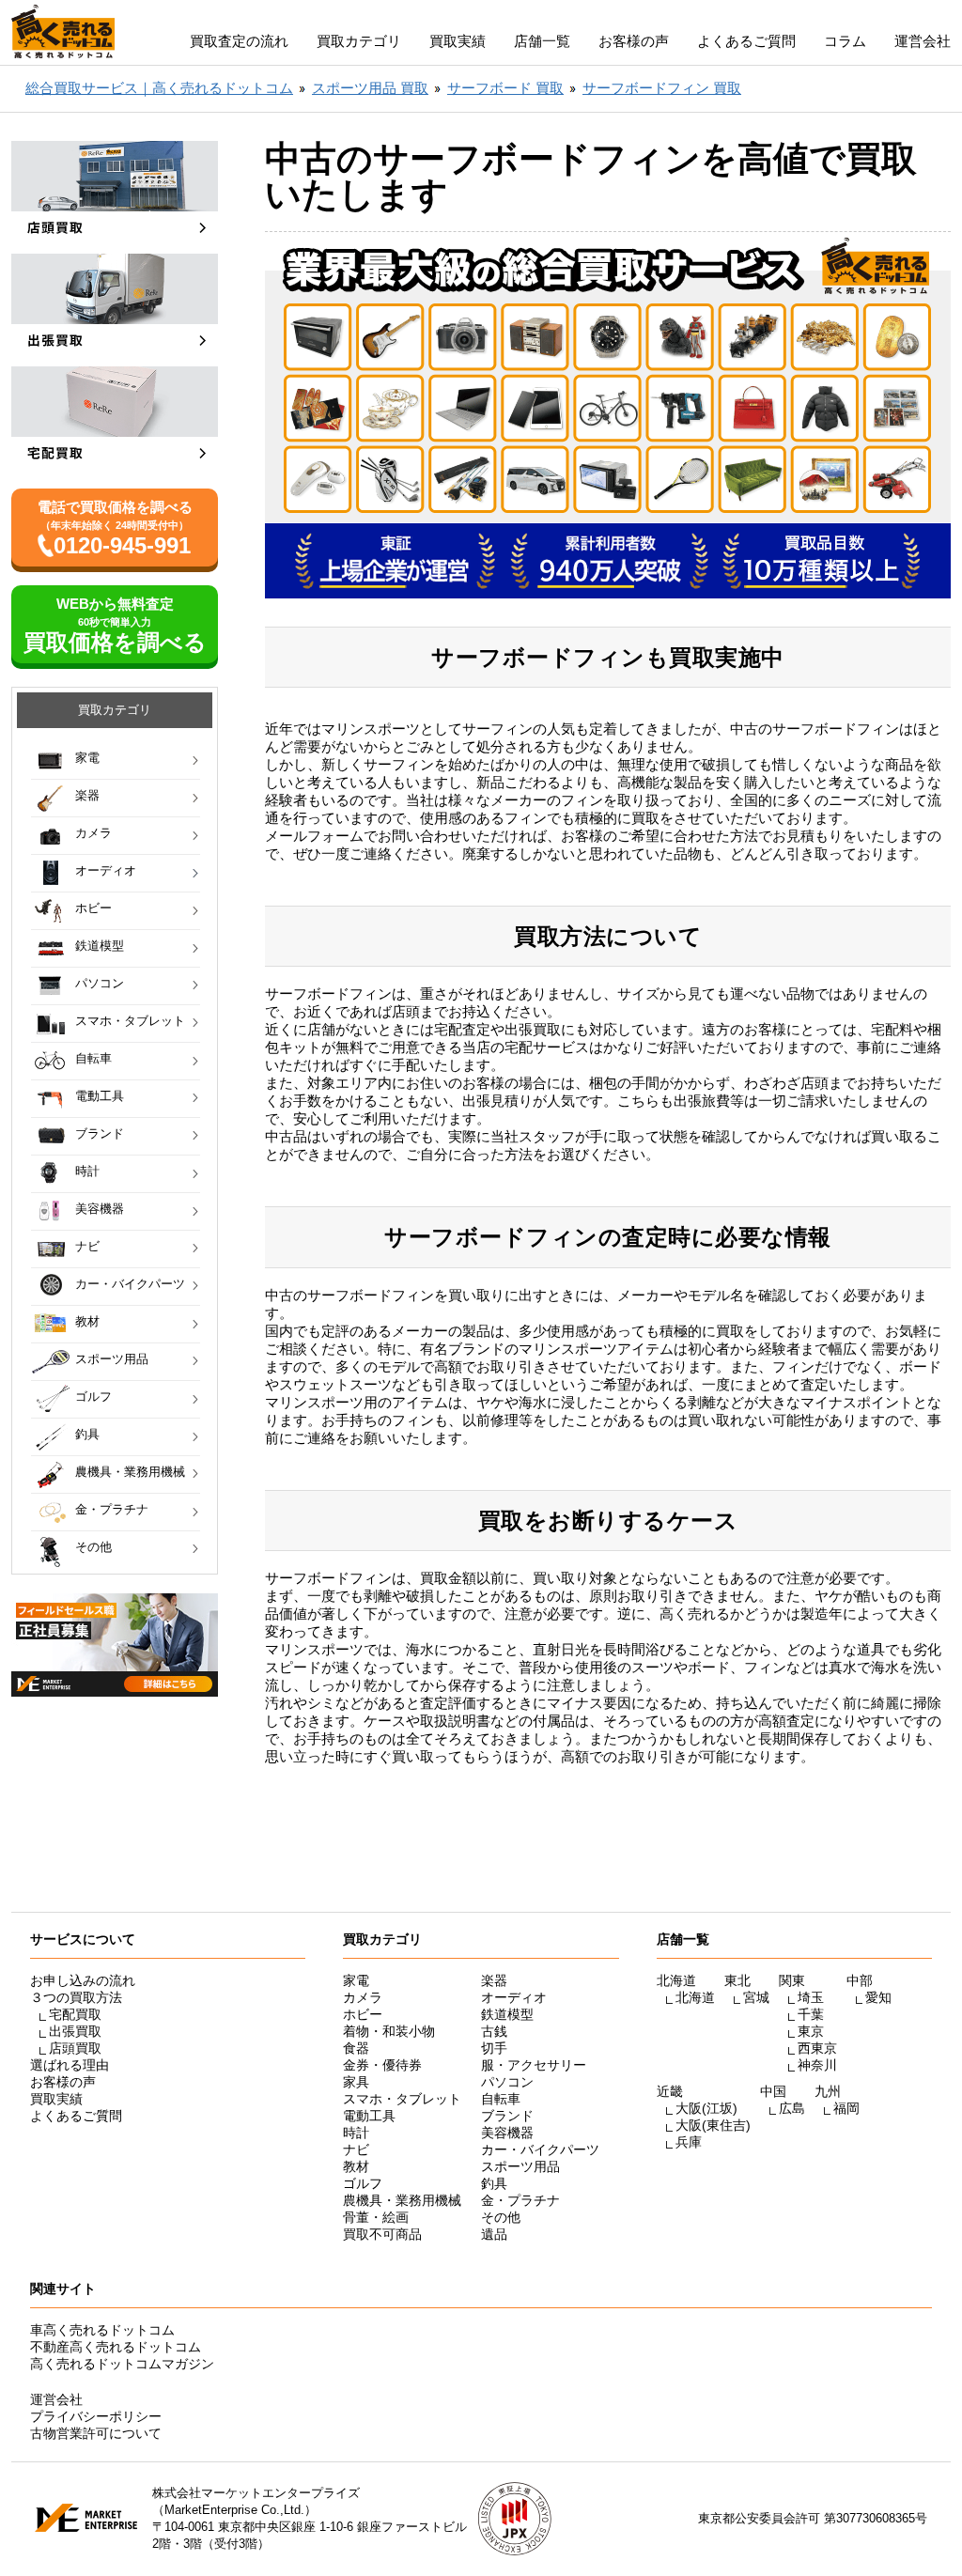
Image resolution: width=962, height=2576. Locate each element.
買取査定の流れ (239, 41)
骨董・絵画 (376, 2217)
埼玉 (811, 1997)
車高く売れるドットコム (102, 2330)
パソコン (100, 983)
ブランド (100, 1133)
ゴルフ (93, 1397)
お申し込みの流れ (83, 1980)
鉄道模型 (100, 946)
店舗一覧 (542, 41)
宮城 (756, 1997)
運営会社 (923, 41)
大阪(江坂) (706, 2108)
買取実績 (458, 41)
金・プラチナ (112, 1509)
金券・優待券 (382, 2065)
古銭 (494, 2031)
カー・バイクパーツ (130, 1284)
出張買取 (75, 2031)
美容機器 (100, 1209)
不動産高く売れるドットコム (116, 2347)
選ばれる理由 (70, 2065)
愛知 (878, 1997)
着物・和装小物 (389, 2031)
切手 (494, 2048)
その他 (93, 1547)
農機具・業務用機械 (130, 1472)
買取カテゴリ (359, 41)
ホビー (93, 908)
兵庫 (689, 2142)
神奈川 (817, 2065)
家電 (87, 758)
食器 (356, 2048)
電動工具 (100, 1096)
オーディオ (106, 870)
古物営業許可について (96, 2433)
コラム (845, 41)
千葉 (811, 2014)
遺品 (494, 2234)
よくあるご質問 (746, 41)
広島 (792, 2108)
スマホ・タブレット (130, 1021)
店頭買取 (75, 2048)
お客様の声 (634, 41)
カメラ (93, 833)
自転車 (93, 1058)
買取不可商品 (382, 2234)
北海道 (695, 1997)
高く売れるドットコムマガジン (122, 2364)
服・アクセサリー (534, 2065)
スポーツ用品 (112, 1359)
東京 (811, 2031)
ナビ (87, 1246)
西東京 (817, 2048)
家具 (356, 2082)
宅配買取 (75, 2014)
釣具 (87, 1434)
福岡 (846, 2108)
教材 (87, 1321)
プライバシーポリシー (96, 2416)
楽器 (87, 795)
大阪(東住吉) (713, 2125)
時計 (87, 1171)
